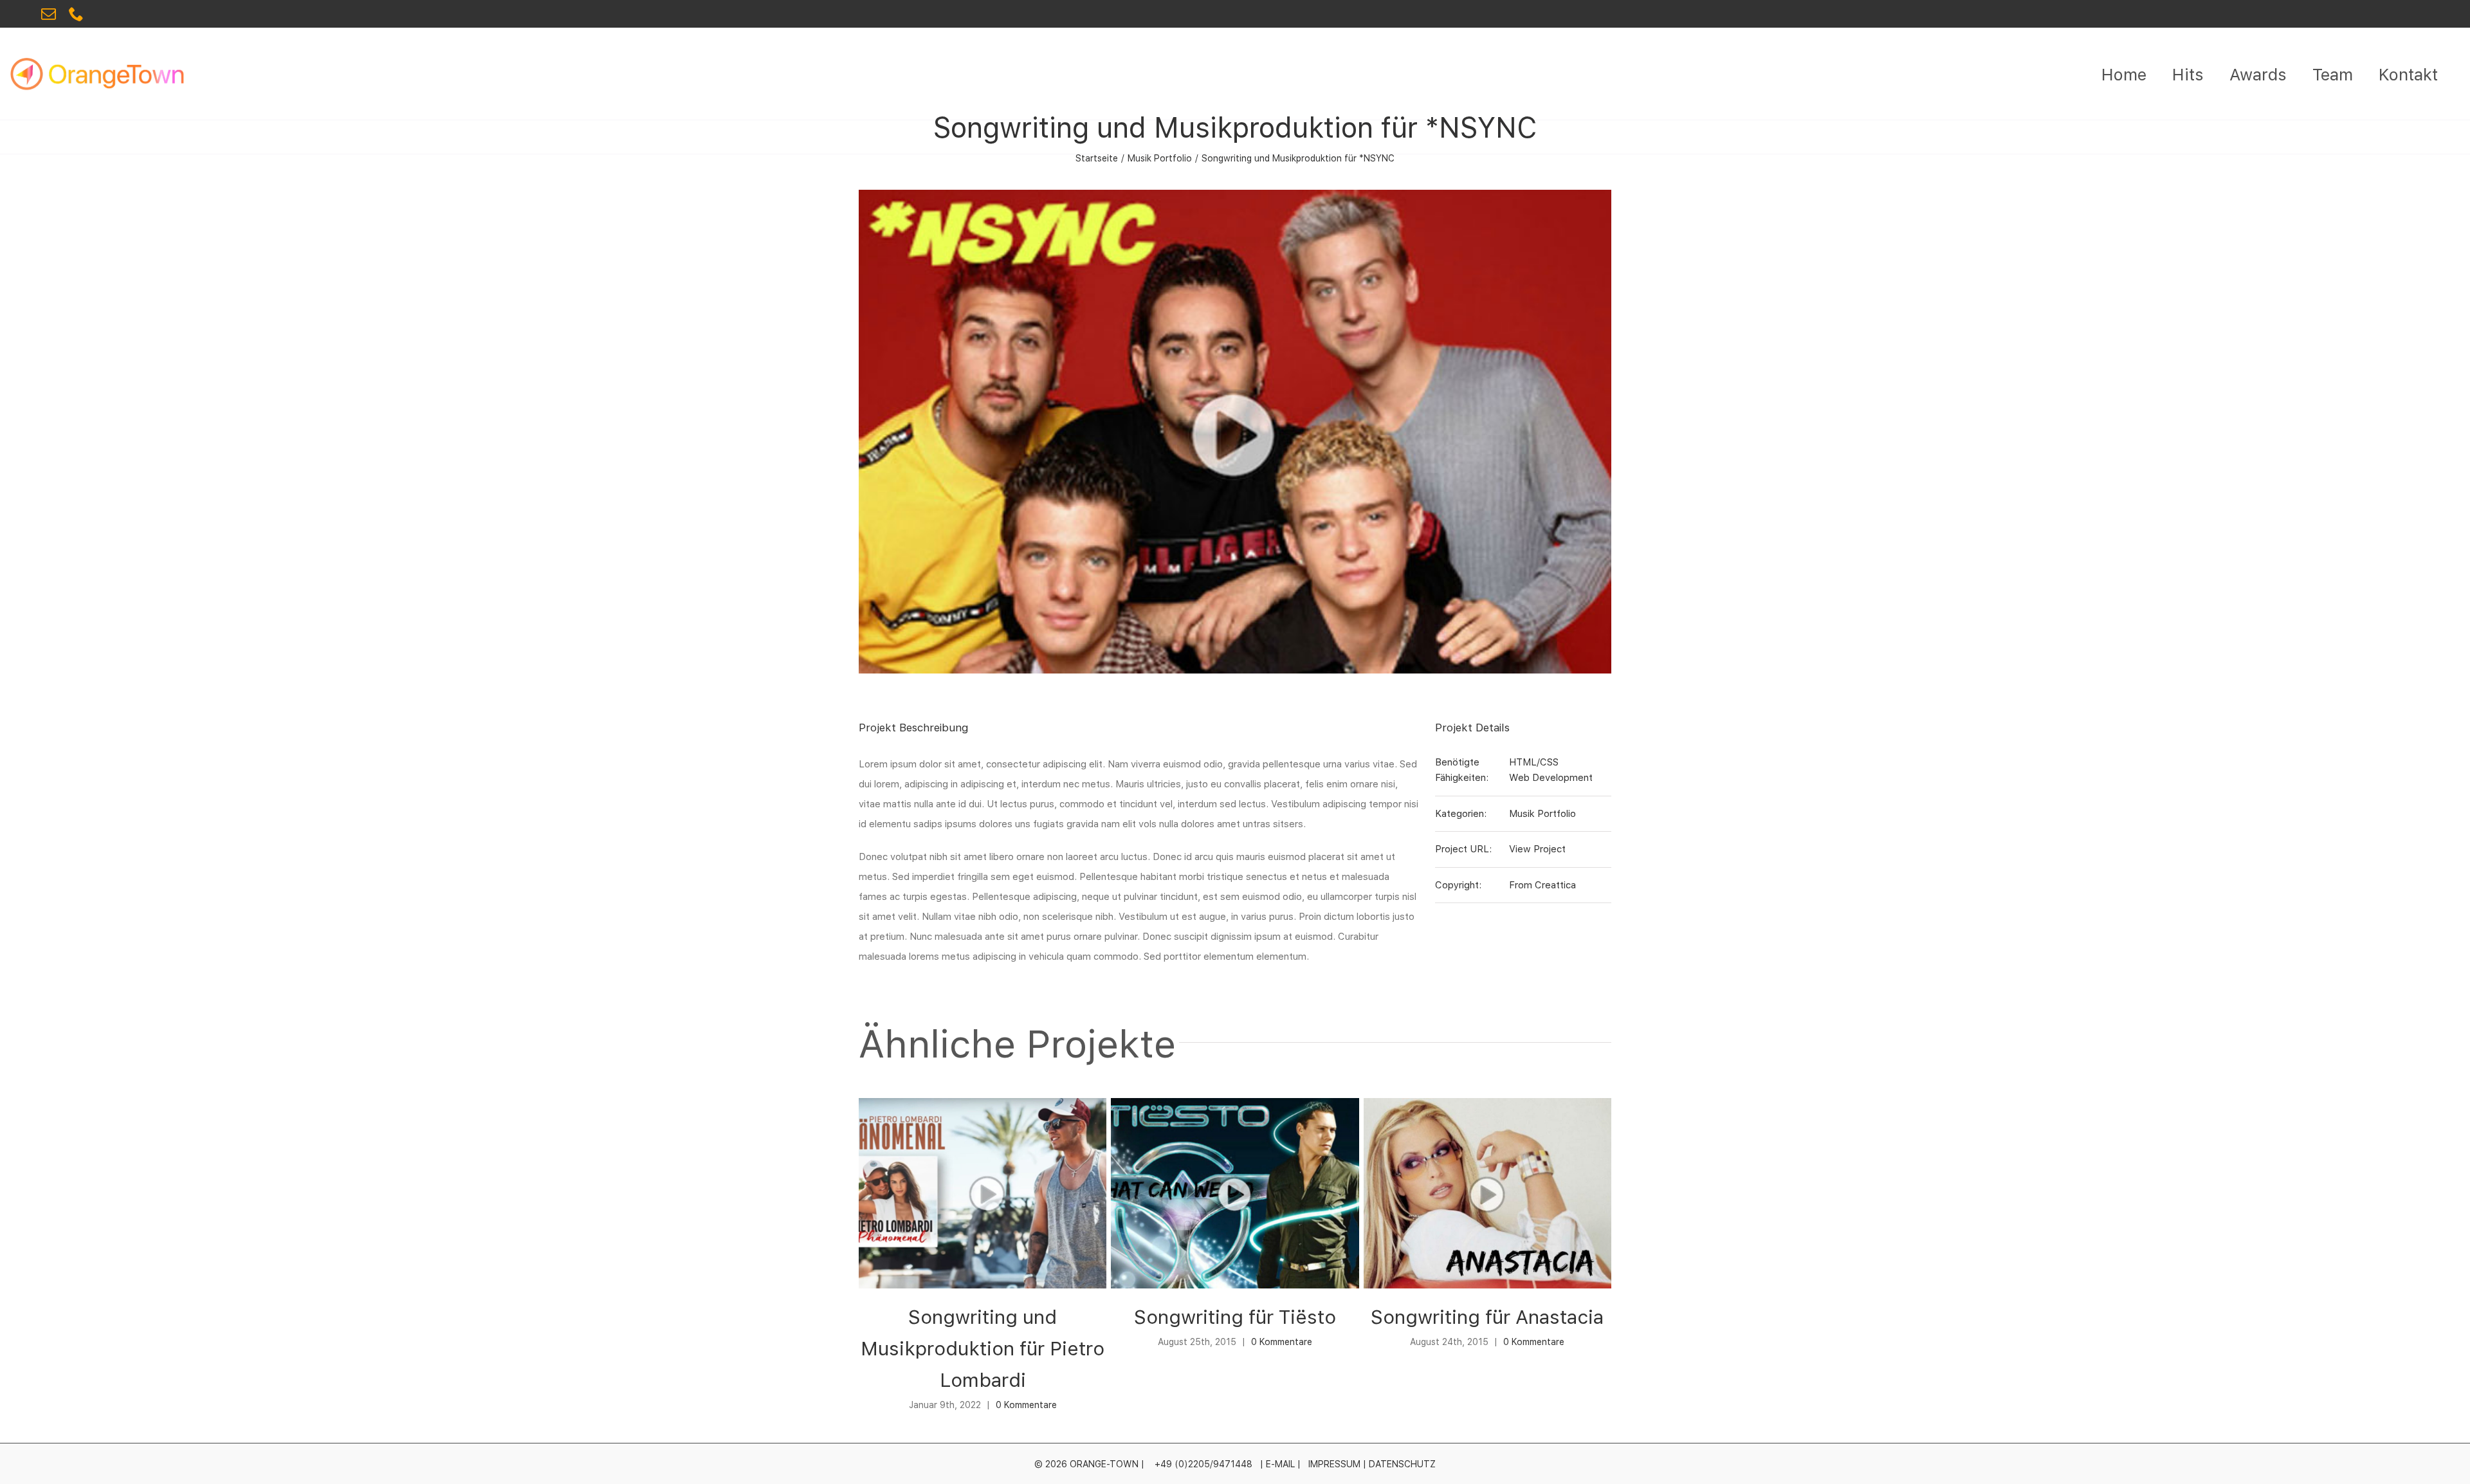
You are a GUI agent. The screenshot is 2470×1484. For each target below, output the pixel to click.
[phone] (76, 14)
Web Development (1551, 778)
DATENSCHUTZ (1402, 1464)
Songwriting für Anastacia (1487, 1317)
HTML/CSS (1534, 762)
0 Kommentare (1026, 1405)
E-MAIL (1280, 1464)
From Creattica (1542, 885)
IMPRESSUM (1334, 1464)
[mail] (49, 14)
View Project (1537, 849)
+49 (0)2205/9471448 (1203, 1464)
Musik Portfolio (1542, 814)
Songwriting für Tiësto (1235, 1317)
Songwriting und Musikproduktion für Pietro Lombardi (983, 1348)
